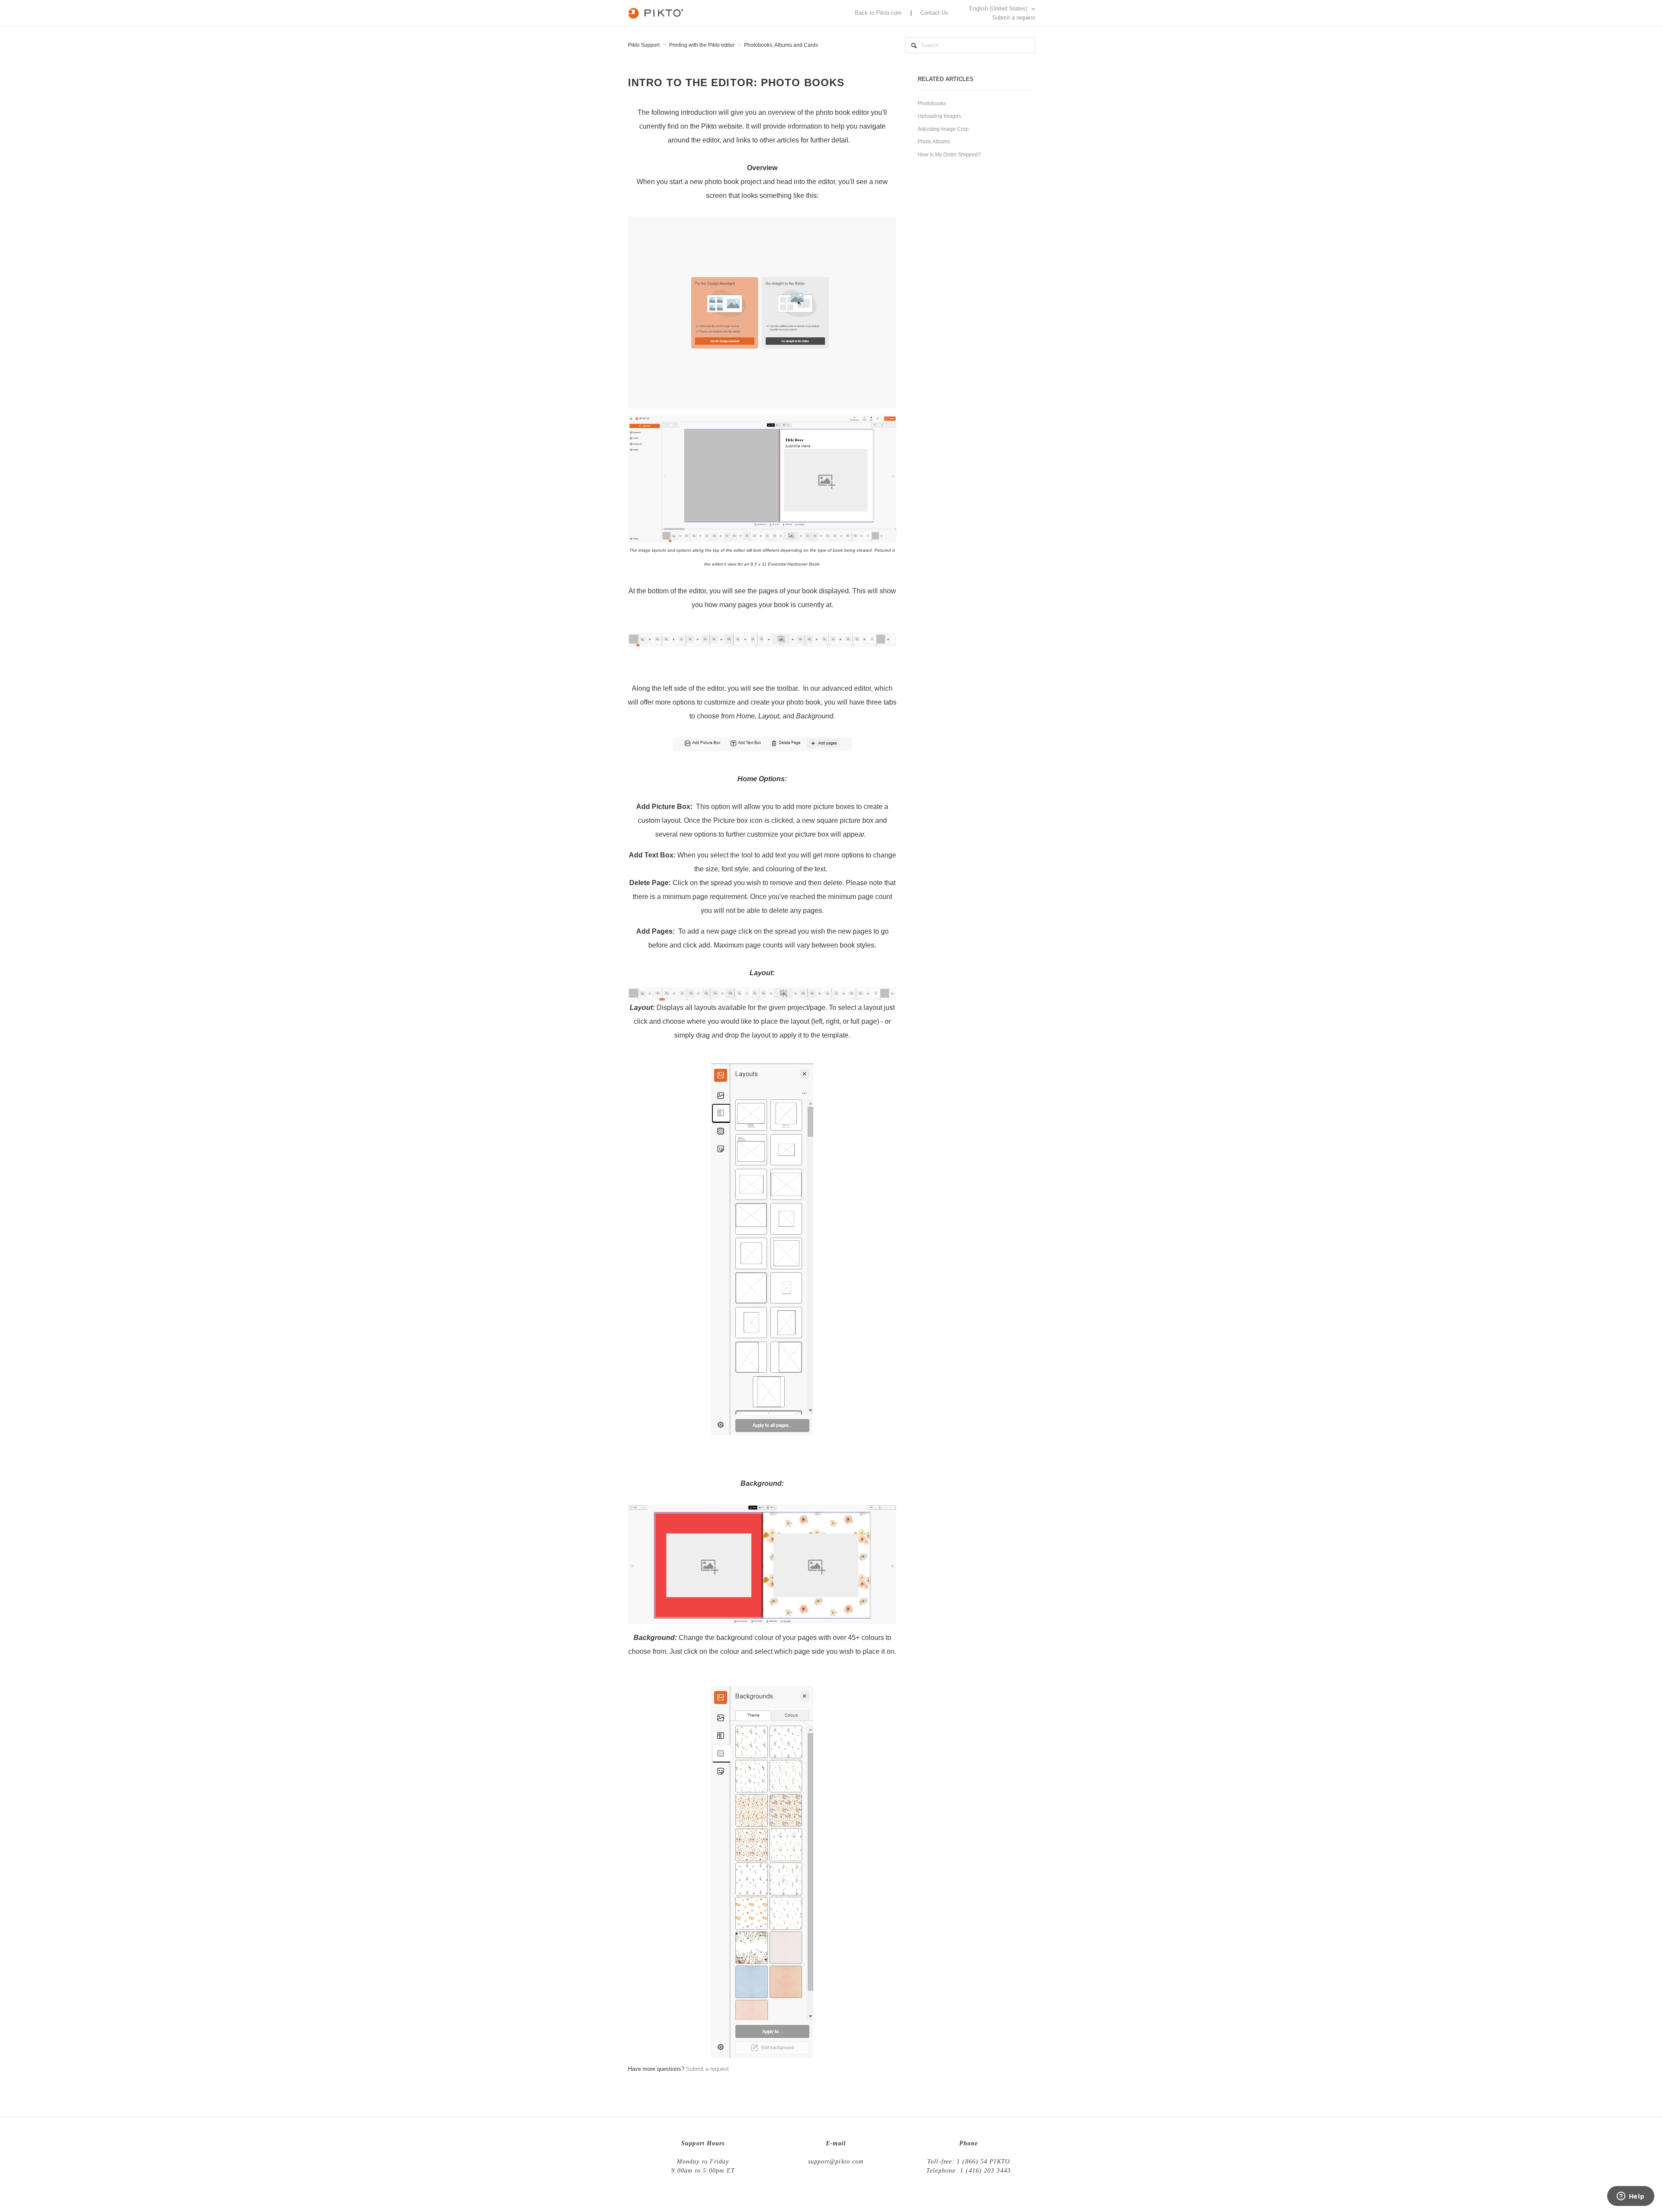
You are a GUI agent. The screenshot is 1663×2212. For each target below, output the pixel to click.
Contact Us (934, 13)
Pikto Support (644, 45)
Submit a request (1014, 18)
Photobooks (932, 103)
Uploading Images (939, 116)
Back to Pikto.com (878, 13)
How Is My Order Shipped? (949, 155)
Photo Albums (934, 142)
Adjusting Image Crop (943, 129)
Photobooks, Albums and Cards (781, 45)
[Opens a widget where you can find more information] (1631, 2197)
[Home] (656, 12)
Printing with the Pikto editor (702, 45)
